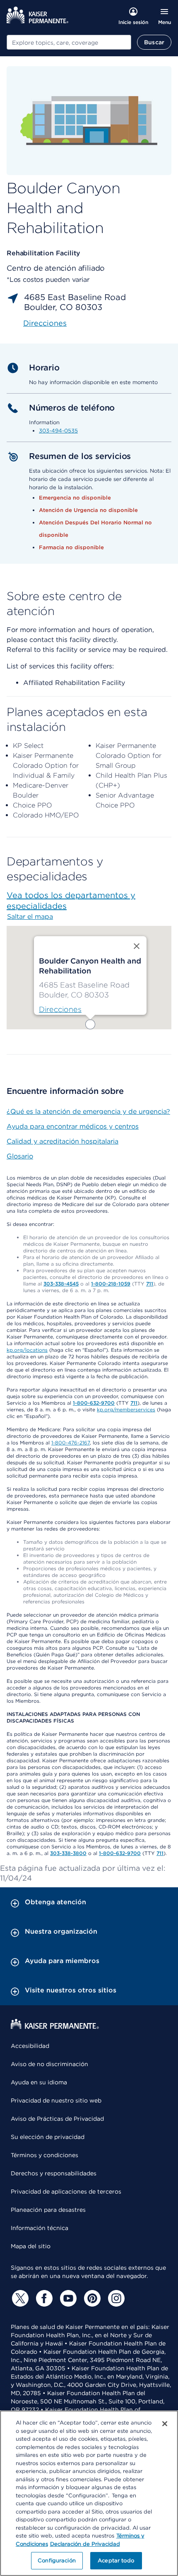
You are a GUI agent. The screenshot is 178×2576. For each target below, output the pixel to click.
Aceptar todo (116, 2560)
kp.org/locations (27, 1350)
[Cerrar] (165, 2424)
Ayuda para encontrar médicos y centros (73, 1126)
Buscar (154, 42)
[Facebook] (43, 2298)
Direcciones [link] (45, 323)
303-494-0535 (58, 431)
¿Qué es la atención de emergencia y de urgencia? (88, 1111)
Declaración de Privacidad (85, 2544)
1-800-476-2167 (71, 1443)
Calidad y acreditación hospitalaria (63, 1141)
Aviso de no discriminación (49, 2064)
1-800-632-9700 (94, 1403)
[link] (60, 1009)
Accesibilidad (30, 2046)
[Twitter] (19, 2298)
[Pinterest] (91, 2298)
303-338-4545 (61, 1284)
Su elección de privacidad (48, 2137)
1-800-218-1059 (111, 1284)
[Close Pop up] (137, 946)
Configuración (57, 2560)
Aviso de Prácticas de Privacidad (57, 2119)
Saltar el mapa (30, 917)
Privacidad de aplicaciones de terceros (66, 2192)
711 (150, 1284)
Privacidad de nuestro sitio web (56, 2100)
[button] (90, 1024)
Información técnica (40, 2228)
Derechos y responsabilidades (54, 2173)
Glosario (20, 1156)
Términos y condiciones (44, 2155)
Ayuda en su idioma (39, 2082)
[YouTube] (67, 2298)
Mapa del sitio (31, 2246)
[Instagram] (115, 2298)
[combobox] (69, 42)
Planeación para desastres (48, 2210)
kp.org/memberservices (126, 1409)
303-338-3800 (68, 1853)
